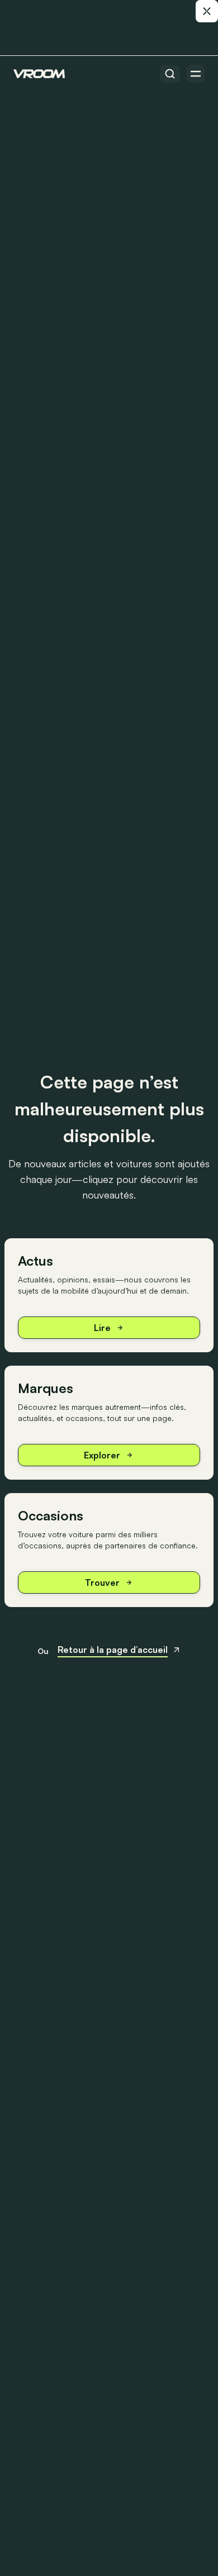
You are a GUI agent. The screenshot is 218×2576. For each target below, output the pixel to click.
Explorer (102, 1455)
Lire (102, 1328)
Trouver (102, 1582)
